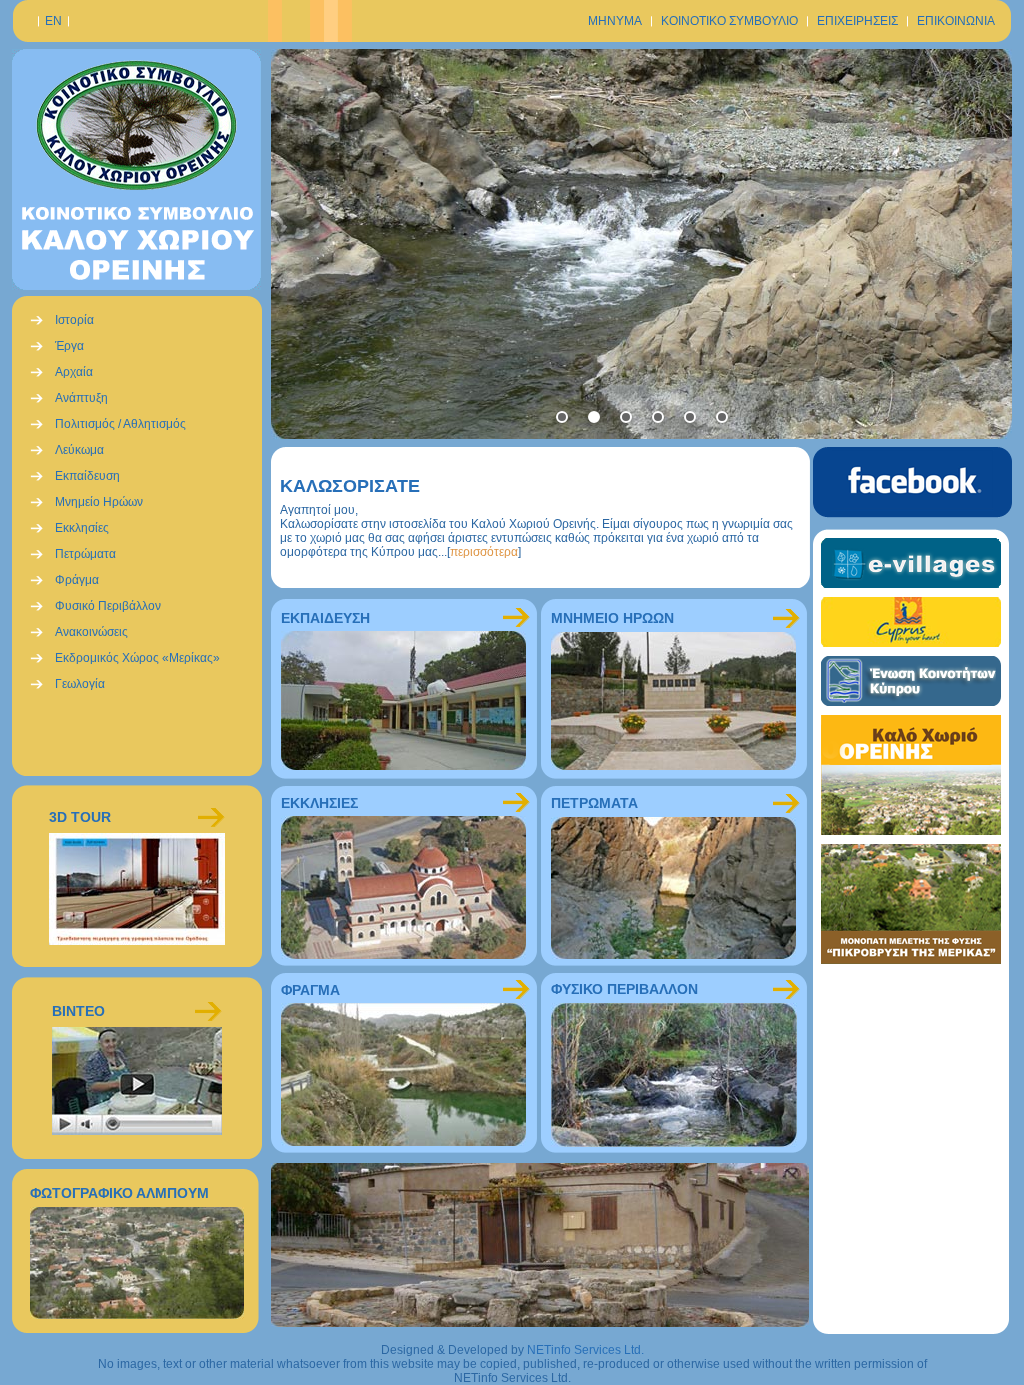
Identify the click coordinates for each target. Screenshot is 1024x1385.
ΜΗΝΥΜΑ (615, 21)
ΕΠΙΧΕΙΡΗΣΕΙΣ (857, 21)
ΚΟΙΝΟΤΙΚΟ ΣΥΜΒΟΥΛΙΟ (729, 21)
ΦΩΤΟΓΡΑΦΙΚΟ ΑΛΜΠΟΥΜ (119, 1193)
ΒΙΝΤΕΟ (78, 1011)
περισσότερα (484, 552)
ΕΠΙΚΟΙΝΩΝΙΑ (956, 21)
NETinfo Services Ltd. (585, 1350)
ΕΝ (53, 21)
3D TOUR (80, 817)
